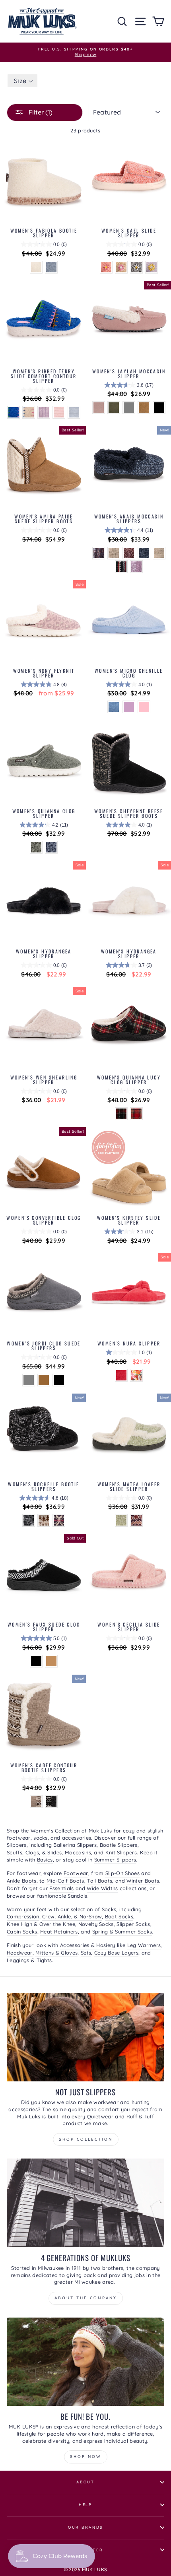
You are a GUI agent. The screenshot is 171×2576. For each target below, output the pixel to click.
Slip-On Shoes (122, 1873)
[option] (85, 52)
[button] (22, 81)
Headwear (20, 1953)
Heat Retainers (59, 1932)
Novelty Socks (96, 1924)
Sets (86, 1953)
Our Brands (86, 2527)
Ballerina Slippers (75, 1845)
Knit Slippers (121, 1852)
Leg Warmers (144, 1945)
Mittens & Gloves (56, 1953)
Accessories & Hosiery (88, 1945)
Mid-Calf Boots (65, 1881)
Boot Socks (119, 1916)
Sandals (77, 1896)
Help (85, 2504)
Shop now (86, 2457)
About (85, 2482)
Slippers (17, 1845)
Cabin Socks (22, 1932)
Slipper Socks (133, 1924)
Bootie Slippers (119, 1845)
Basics (45, 1860)
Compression (23, 1916)
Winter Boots (143, 1881)
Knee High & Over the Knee (41, 1924)
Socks (109, 1909)
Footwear (76, 1873)
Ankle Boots (22, 1881)
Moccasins (78, 1852)
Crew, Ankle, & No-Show (72, 1916)
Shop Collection (86, 2139)
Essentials (61, 1888)
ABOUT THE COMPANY (86, 2298)
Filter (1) (40, 112)
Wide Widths (102, 1888)
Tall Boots (100, 1881)
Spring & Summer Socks (122, 1932)
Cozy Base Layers (116, 1953)
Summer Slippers (115, 1860)
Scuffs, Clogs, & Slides (34, 1852)
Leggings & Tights (29, 1960)
